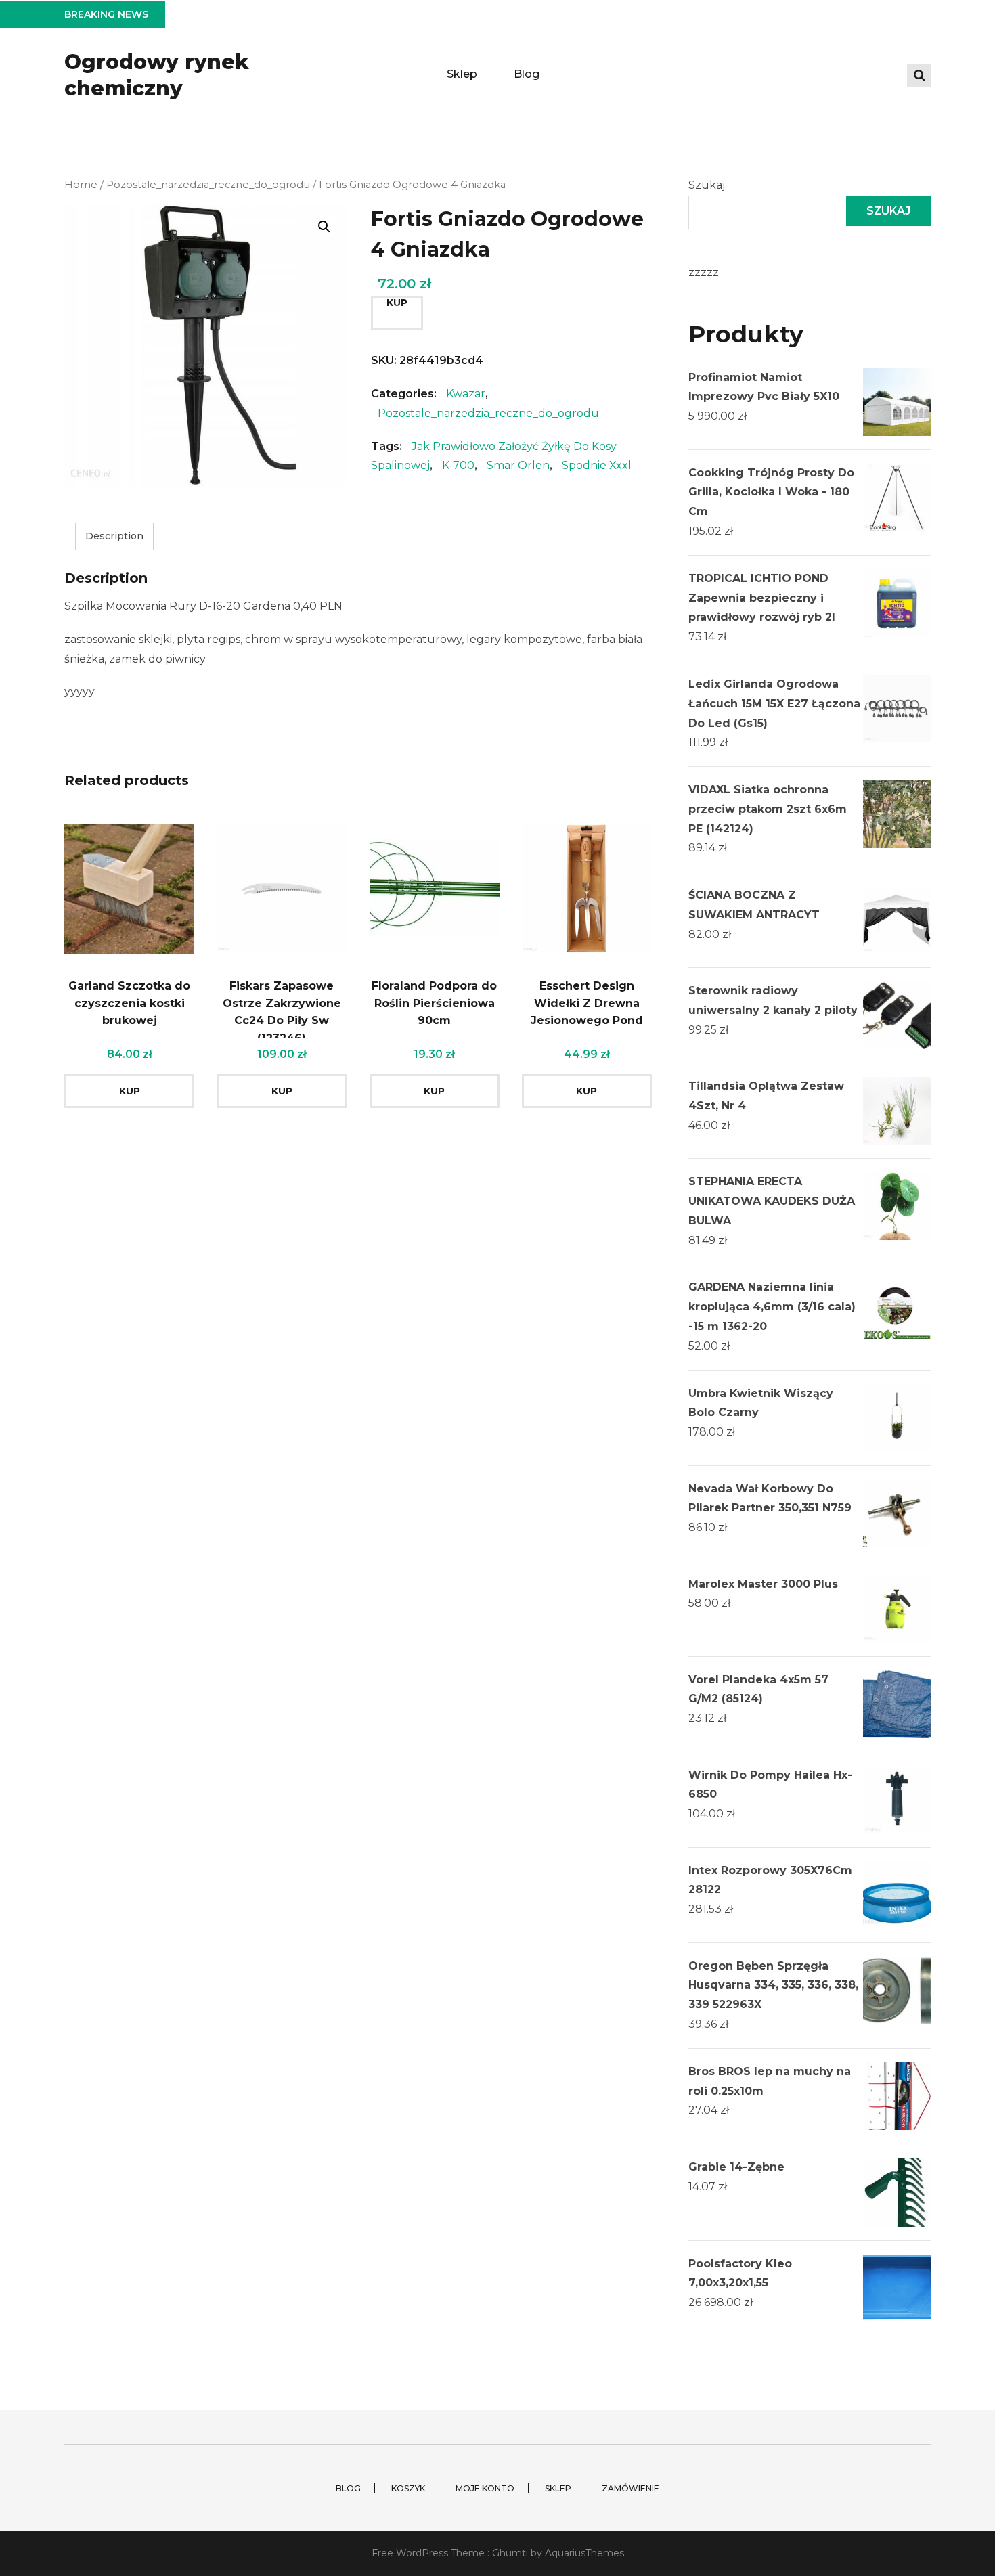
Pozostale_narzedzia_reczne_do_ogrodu (208, 185)
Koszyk (408, 2488)
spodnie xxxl (597, 465)
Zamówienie (631, 2488)
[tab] (114, 536)
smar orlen (518, 465)
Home (81, 185)
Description (114, 536)
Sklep (462, 74)
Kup (397, 303)
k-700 (458, 465)
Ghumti (510, 2553)
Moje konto (485, 2488)
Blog (527, 74)
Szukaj (707, 185)
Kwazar (466, 394)
